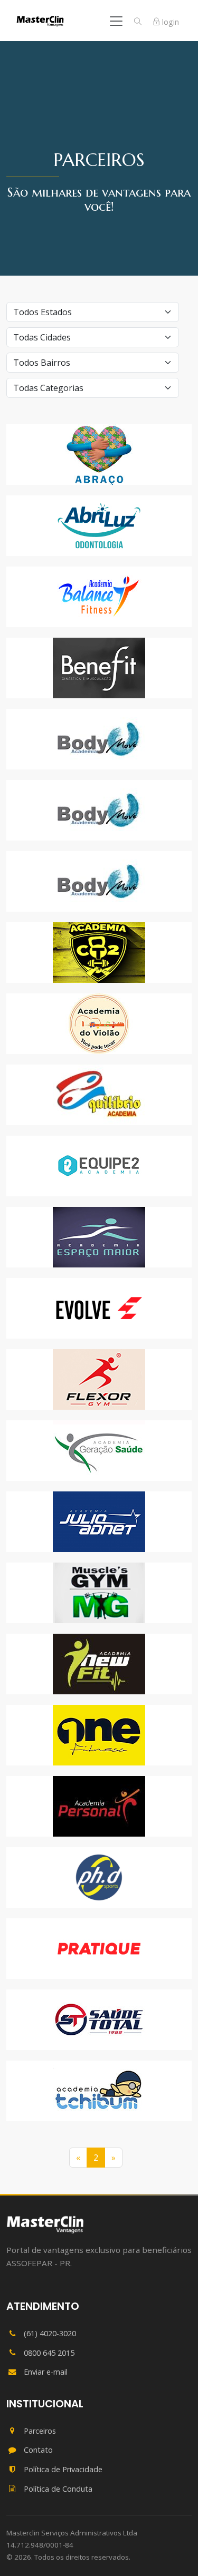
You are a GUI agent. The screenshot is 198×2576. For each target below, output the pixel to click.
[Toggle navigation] (116, 21)
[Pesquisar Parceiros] (138, 22)
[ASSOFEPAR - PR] (45, 2224)
